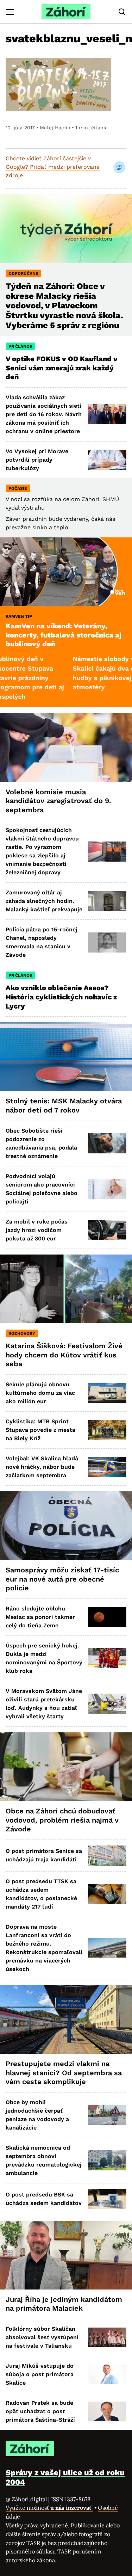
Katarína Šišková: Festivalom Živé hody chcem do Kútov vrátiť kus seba (64, 1355)
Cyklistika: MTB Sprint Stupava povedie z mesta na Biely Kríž (40, 1430)
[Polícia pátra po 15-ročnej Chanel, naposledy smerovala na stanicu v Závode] (107, 942)
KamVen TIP (19, 616)
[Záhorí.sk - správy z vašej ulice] (66, 12)
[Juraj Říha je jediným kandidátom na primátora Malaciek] (66, 2255)
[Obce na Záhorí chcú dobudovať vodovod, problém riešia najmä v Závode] (66, 1767)
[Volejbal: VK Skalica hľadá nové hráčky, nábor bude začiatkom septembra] (107, 1467)
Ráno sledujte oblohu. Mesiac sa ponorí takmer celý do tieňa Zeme (40, 1617)
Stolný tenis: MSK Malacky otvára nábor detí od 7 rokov (64, 1105)
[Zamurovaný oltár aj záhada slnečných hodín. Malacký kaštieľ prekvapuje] (107, 901)
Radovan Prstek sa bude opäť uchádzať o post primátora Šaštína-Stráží (40, 2411)
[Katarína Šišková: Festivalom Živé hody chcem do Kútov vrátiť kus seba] (66, 1289)
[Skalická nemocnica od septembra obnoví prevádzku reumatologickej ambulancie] (107, 2160)
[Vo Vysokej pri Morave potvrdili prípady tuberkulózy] (107, 460)
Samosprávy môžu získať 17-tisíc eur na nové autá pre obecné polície (62, 1579)
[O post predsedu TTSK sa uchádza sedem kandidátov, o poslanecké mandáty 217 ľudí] (107, 1894)
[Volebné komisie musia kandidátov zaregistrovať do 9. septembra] (66, 747)
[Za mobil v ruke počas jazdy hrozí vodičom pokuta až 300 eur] (107, 1230)
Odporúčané (23, 273)
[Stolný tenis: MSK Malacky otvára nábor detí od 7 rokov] (66, 1057)
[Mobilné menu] (10, 12)
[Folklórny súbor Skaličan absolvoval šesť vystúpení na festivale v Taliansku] (107, 2338)
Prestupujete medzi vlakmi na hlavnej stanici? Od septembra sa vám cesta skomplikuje (64, 2073)
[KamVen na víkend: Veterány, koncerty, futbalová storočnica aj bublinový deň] (66, 572)
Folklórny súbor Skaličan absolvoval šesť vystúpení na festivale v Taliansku (42, 2337)
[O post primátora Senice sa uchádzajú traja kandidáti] (107, 1856)
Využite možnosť (49, 2508)
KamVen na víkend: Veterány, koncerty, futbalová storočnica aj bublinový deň (64, 635)
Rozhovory (22, 1333)
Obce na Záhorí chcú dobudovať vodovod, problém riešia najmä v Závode (62, 1820)
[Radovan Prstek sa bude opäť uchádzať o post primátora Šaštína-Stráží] (107, 2412)
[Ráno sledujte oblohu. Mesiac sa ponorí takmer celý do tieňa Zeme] (107, 1617)
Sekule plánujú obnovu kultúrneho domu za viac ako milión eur (40, 1393)
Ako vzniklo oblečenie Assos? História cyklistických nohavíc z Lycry (61, 997)
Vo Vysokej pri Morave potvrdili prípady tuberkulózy (37, 460)
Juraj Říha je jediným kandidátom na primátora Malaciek (64, 2304)
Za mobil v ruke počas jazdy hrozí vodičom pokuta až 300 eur (37, 1230)
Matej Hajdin (55, 128)
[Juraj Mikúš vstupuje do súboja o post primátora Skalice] (107, 2375)
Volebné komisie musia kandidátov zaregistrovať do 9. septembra (58, 801)
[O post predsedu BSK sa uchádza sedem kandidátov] (107, 2199)
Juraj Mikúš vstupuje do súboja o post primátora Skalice (40, 2374)
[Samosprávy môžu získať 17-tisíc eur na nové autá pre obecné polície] (66, 1526)
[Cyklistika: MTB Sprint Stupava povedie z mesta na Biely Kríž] (107, 1430)
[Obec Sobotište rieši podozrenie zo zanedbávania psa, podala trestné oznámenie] (107, 1143)
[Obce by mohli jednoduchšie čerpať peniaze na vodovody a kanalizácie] (107, 2115)
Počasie (18, 488)
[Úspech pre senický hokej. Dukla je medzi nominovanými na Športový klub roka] (107, 1658)
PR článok (20, 346)
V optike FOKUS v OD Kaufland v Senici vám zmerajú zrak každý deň (62, 368)
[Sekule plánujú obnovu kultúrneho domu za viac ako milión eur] (107, 1393)
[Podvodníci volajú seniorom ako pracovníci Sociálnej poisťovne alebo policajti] (107, 1189)
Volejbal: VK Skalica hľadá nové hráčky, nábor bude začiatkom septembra (42, 1467)
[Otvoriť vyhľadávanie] (122, 12)
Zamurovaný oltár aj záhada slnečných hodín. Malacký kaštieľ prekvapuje (44, 901)
